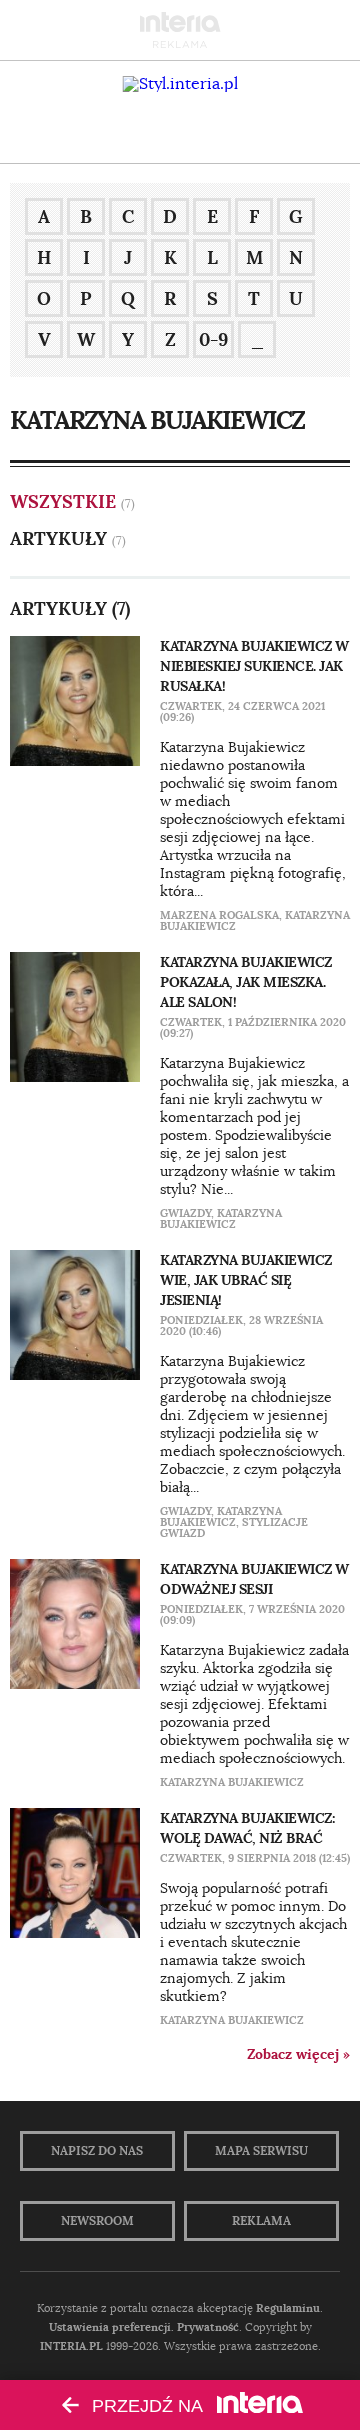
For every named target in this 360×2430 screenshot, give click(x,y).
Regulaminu (288, 2308)
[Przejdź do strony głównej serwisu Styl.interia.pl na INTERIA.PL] (180, 84)
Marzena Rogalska (219, 915)
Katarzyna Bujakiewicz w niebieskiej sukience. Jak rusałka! (254, 666)
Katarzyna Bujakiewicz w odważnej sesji (254, 1579)
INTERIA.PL (71, 2346)
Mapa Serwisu (261, 2151)
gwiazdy (185, 1213)
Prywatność (208, 2327)
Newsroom (97, 2221)
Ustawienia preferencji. (111, 2327)
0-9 (213, 339)
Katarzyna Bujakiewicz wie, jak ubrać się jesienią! (246, 1280)
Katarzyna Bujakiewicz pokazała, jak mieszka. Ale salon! (246, 982)
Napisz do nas (97, 2151)
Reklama (261, 2221)
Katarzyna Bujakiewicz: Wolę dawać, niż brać (247, 1828)
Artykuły (58, 538)
